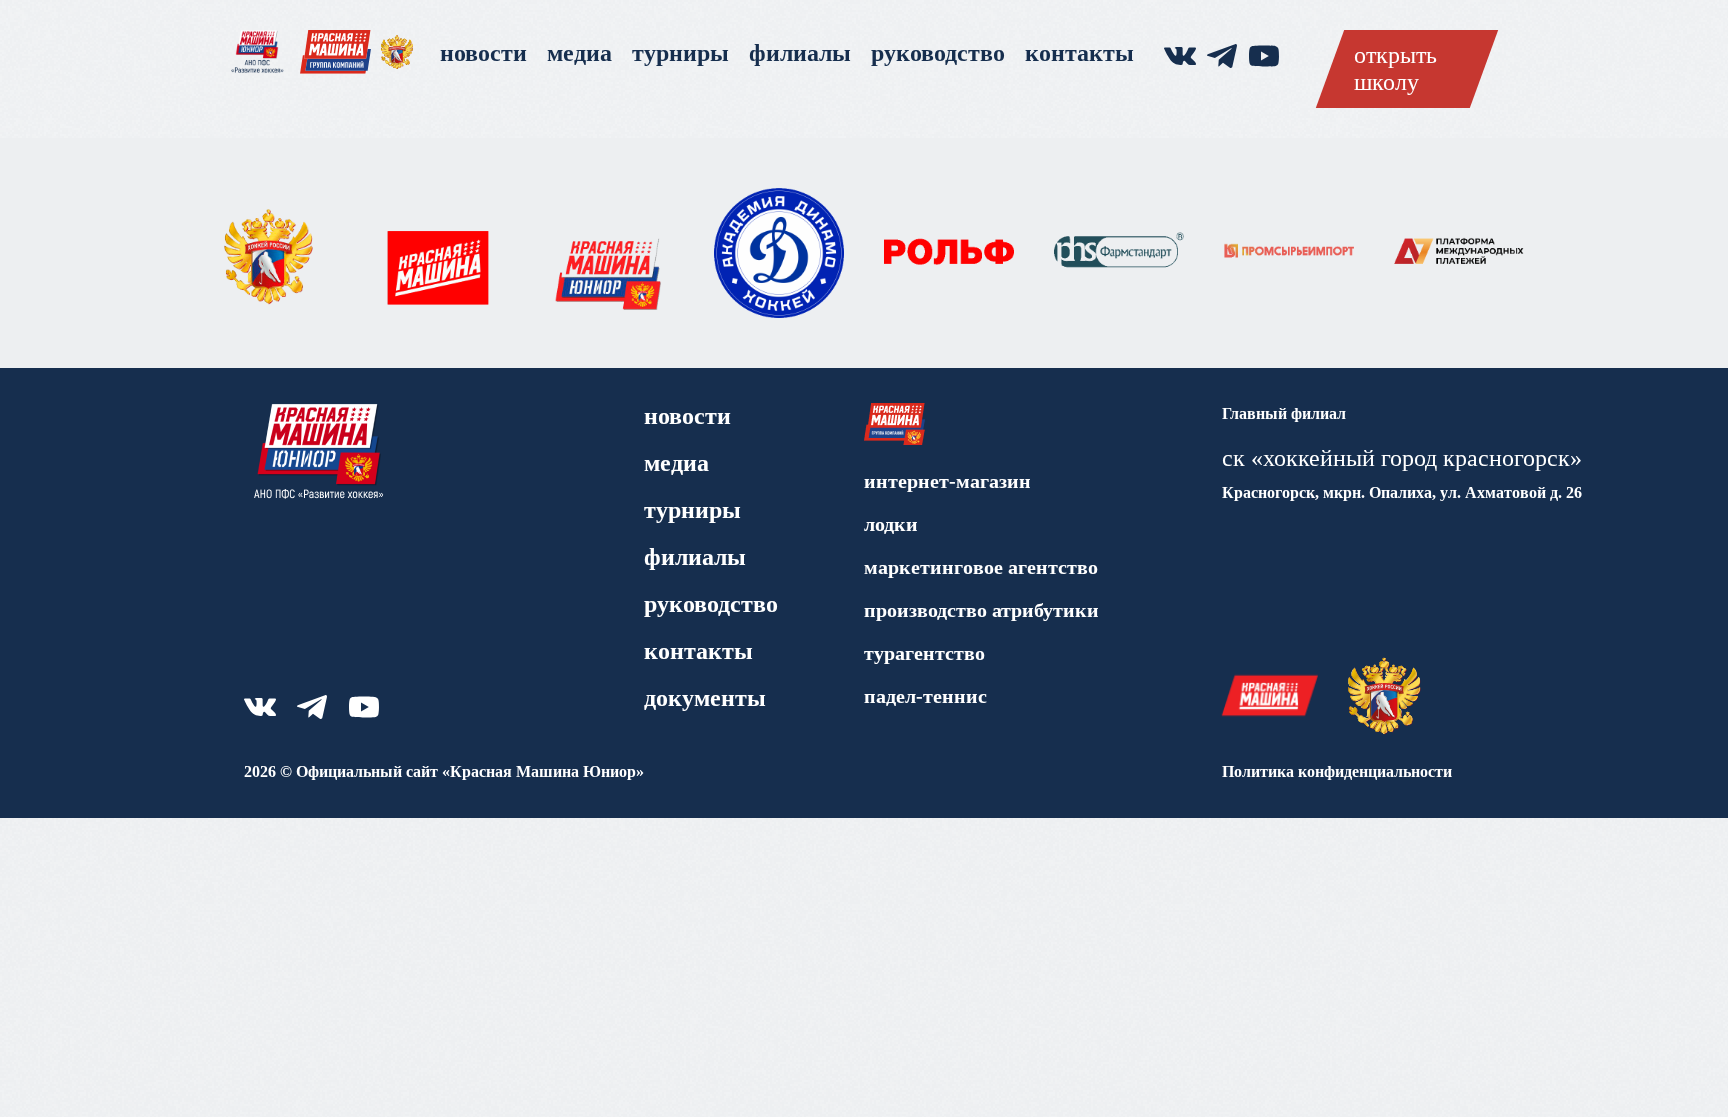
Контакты (1079, 53)
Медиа (579, 53)
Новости (483, 53)
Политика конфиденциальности (1337, 771)
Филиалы (800, 53)
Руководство (938, 53)
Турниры (680, 53)
